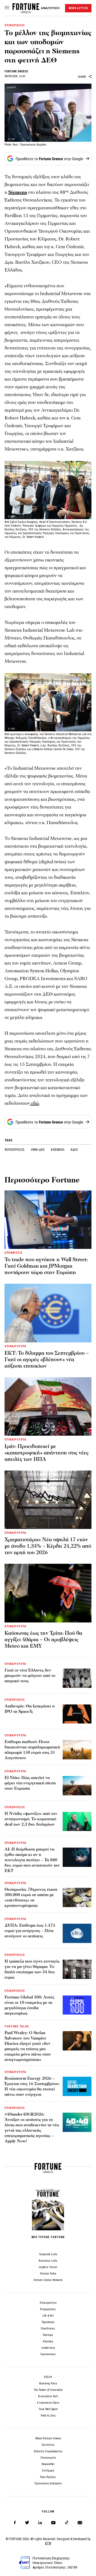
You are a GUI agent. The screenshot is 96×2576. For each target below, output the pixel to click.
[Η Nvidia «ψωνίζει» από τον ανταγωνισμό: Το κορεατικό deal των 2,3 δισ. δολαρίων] (77, 1822)
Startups (48, 2335)
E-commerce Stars (48, 2403)
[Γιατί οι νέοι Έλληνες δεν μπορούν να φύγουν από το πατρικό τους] (77, 1678)
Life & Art (48, 2316)
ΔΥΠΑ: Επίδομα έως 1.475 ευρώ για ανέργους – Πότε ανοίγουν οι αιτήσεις (30, 1931)
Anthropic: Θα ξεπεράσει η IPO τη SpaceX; (30, 1709)
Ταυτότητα (48, 2445)
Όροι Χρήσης (48, 2477)
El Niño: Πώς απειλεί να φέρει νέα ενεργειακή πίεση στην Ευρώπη (30, 1783)
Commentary (48, 2354)
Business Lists (48, 2261)
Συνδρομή (48, 2471)
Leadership (48, 2348)
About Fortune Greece (48, 2438)
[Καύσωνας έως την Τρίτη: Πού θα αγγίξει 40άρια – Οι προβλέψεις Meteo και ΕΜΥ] (48, 1593)
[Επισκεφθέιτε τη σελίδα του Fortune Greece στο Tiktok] (67, 2523)
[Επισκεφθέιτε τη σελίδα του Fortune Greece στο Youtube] (53, 2524)
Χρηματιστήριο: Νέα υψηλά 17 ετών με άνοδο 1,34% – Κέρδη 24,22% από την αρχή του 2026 (48, 1546)
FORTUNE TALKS (17, 2026)
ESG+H (48, 2377)
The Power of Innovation (48, 2390)
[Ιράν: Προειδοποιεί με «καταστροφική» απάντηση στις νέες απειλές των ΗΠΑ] (48, 1406)
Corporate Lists (48, 2254)
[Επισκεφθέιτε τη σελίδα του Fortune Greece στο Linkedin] (40, 2523)
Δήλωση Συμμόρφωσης (48, 2451)
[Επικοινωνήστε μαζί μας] (80, 2523)
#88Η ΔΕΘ (38, 1150)
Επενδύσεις (48, 2329)
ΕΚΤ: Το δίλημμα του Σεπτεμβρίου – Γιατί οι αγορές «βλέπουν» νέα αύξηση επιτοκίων (47, 1360)
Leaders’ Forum (48, 2267)
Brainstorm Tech (48, 2396)
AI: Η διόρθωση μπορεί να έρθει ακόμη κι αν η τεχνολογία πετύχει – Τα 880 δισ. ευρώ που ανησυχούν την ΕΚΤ (32, 1860)
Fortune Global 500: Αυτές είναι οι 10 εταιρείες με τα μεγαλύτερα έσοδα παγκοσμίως (29, 2005)
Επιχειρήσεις (48, 2309)
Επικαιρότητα (48, 2303)
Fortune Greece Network (48, 2280)
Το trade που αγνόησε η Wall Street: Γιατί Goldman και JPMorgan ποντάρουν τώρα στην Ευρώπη (46, 1266)
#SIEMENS (58, 1150)
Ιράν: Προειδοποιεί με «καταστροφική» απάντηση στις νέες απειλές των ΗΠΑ (47, 1453)
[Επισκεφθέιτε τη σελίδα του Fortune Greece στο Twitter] (27, 2523)
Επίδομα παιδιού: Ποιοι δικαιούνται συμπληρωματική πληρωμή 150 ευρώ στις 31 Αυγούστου (32, 1750)
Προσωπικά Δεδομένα (48, 2483)
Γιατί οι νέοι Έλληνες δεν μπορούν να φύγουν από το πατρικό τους (30, 1676)
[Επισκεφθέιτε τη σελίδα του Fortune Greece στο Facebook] (15, 2523)
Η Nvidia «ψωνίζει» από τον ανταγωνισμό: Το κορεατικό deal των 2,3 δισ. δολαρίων (31, 1819)
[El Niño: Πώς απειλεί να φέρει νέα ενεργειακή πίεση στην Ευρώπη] (77, 1786)
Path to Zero (48, 2416)
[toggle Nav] (7, 8)
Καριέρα (48, 2341)
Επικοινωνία (48, 2458)
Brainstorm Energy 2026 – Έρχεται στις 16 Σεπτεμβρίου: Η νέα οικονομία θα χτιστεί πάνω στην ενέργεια (32, 2086)
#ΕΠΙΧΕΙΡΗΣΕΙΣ (15, 1150)
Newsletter (48, 2464)
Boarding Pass (48, 2383)
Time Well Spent (48, 2409)
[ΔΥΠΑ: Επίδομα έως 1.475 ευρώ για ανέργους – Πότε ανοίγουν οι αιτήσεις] (77, 1933)
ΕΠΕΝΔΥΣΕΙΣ (14, 1253)
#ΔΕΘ (74, 1150)
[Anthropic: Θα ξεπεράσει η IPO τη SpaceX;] (77, 1714)
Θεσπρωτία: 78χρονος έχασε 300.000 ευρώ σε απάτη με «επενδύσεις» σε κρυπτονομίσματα (31, 1897)
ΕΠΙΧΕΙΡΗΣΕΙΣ (15, 25)
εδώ (35, 1103)
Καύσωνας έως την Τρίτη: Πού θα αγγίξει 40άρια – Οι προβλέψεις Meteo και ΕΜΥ (43, 1640)
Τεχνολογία (48, 2322)
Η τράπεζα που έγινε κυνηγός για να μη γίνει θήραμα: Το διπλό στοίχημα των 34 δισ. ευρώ (32, 1969)
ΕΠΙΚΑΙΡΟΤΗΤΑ (15, 1346)
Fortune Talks (48, 2274)
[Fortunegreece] (26, 12)
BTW (48, 2543)
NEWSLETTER (78, 8)
